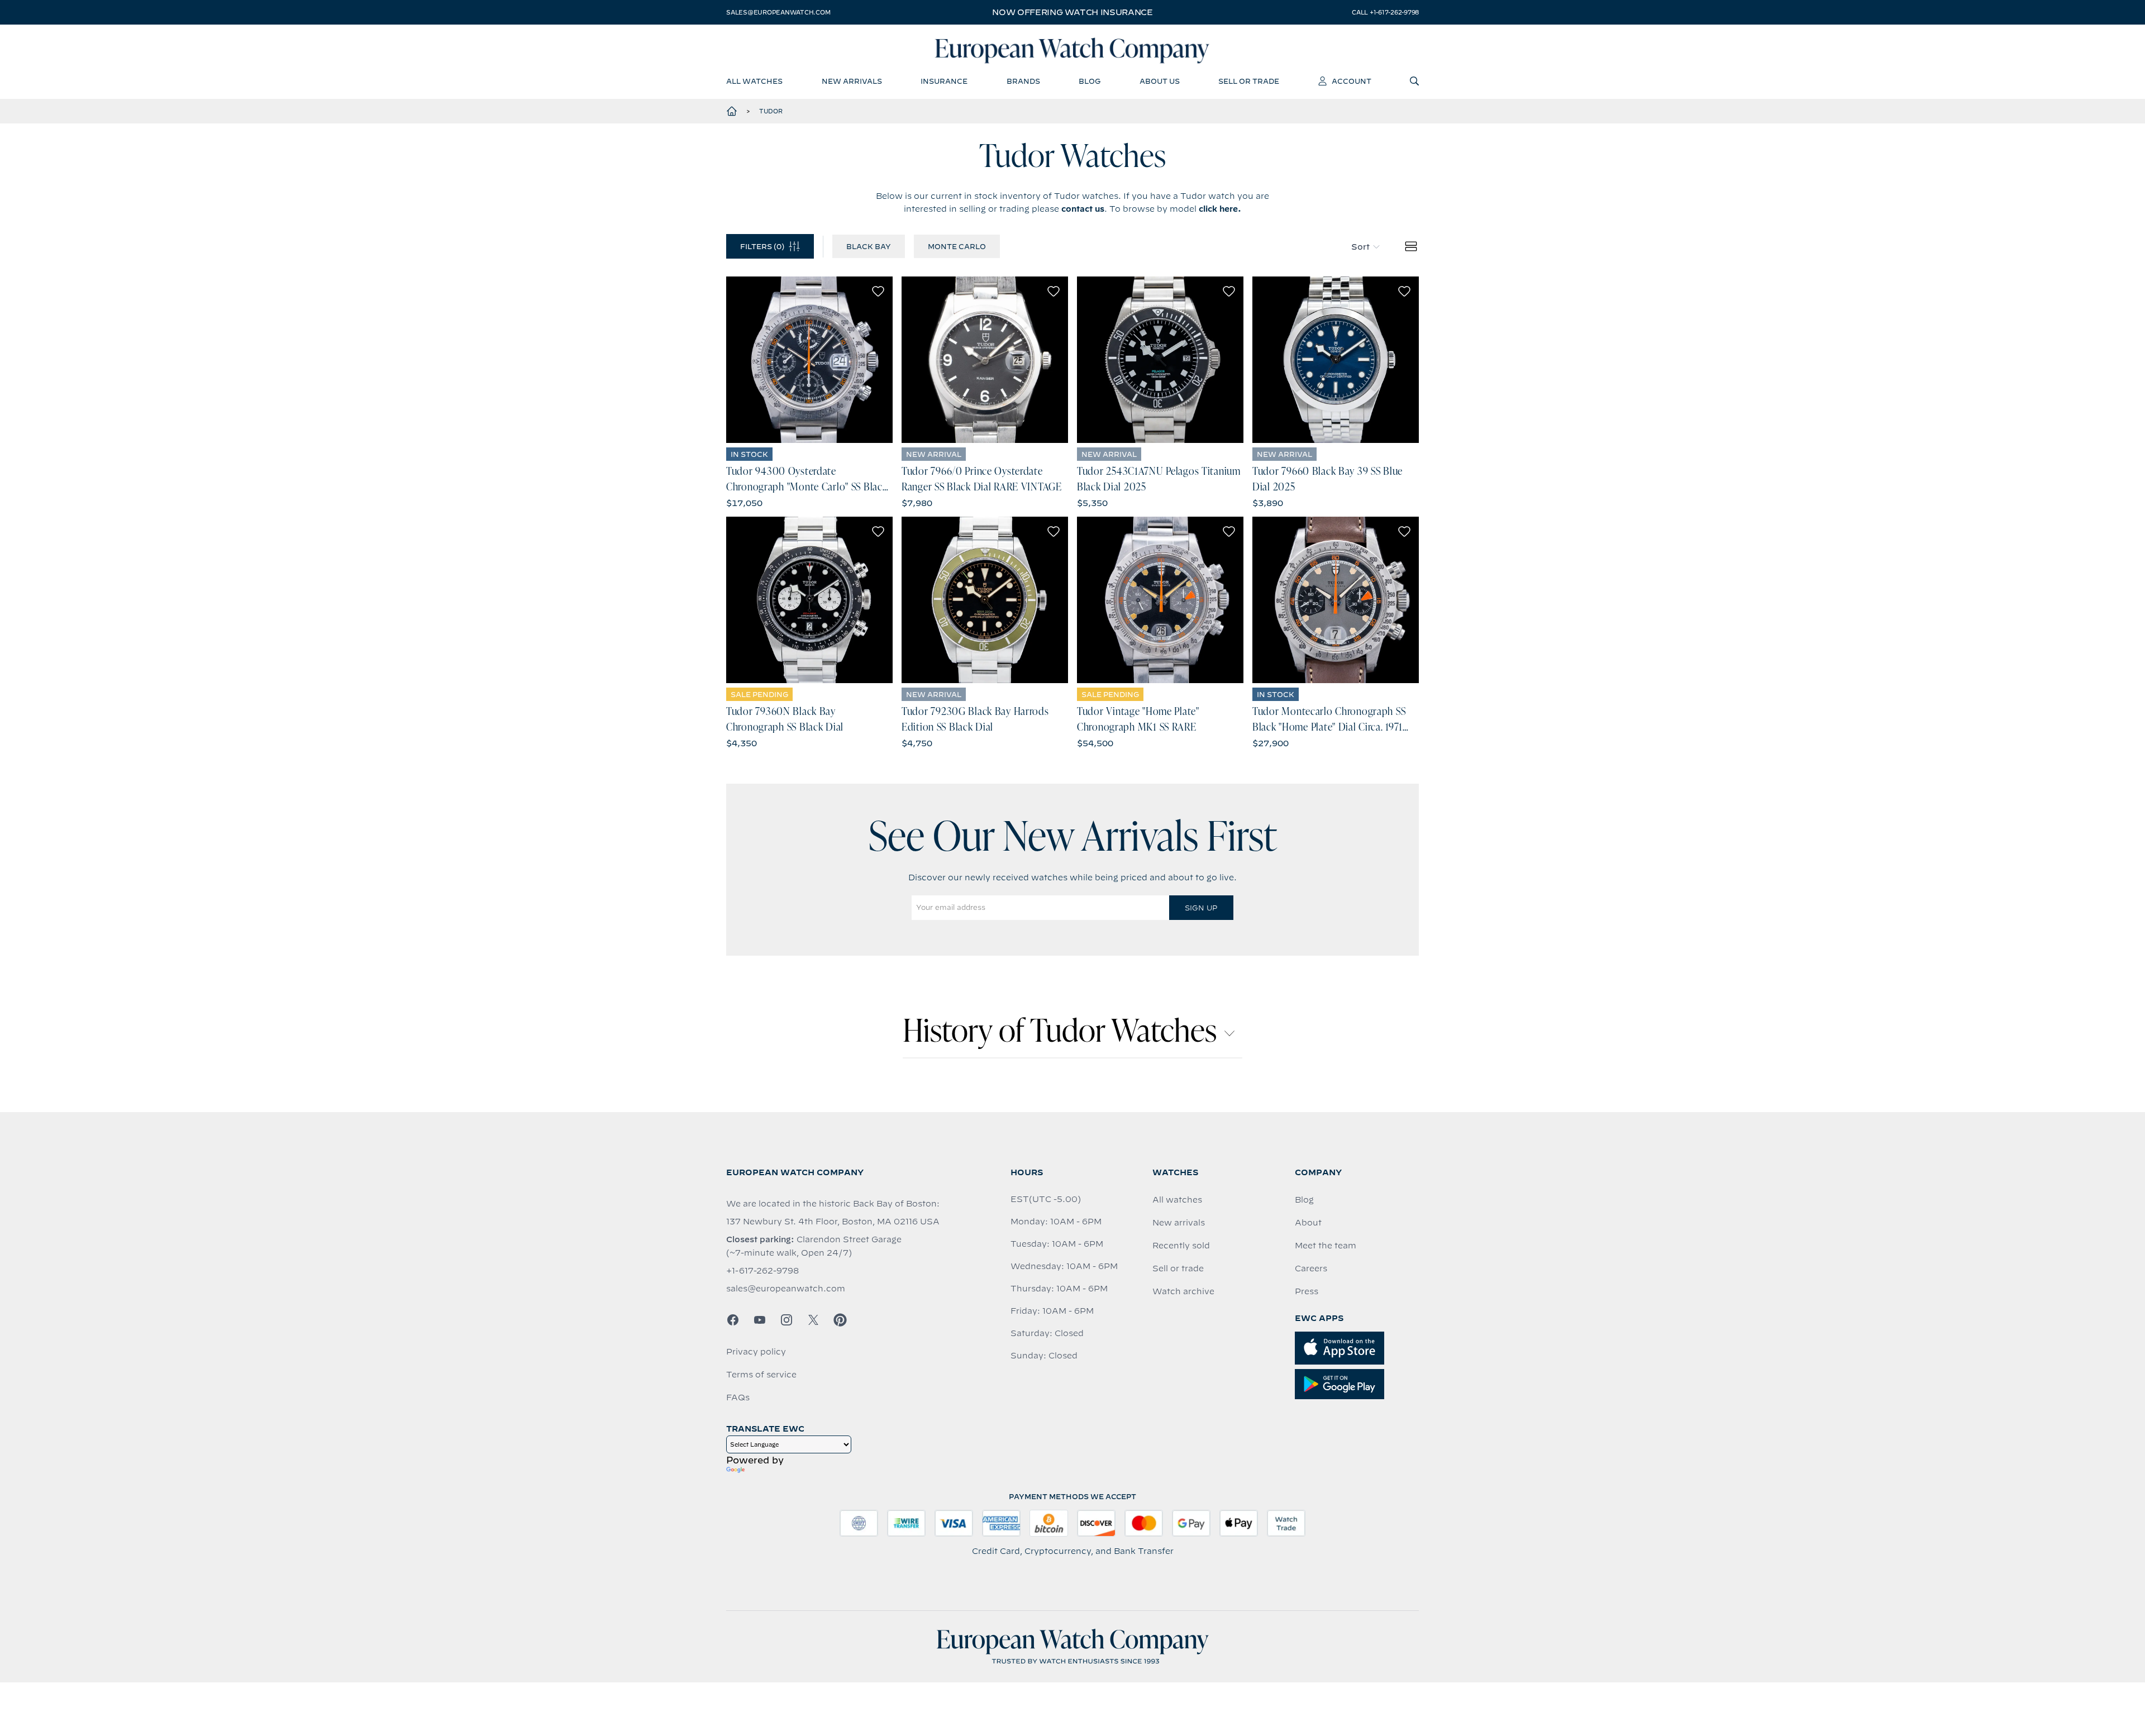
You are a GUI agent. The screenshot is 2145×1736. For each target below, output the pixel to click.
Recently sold (1181, 1246)
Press (1307, 1291)
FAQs (738, 1398)
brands (1023, 81)
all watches (754, 81)
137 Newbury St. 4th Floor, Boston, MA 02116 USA (833, 1222)
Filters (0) (762, 246)
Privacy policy (756, 1352)
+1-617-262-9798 (762, 1271)
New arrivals (1179, 1223)
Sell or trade (1178, 1268)
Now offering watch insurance (1072, 12)
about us (1160, 81)
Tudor (771, 111)
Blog (1304, 1200)
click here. (1220, 209)
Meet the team (1326, 1246)
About (1308, 1223)
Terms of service (761, 1375)
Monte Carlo (957, 246)
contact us (1083, 209)
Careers (1311, 1268)
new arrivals (852, 81)
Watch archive (1183, 1291)
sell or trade (1249, 81)
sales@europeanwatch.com (778, 12)
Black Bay (869, 246)
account (1352, 81)
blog (1090, 81)
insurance (944, 81)
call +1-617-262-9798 (1385, 12)
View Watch (810, 360)
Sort (1360, 247)
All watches (1177, 1200)
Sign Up (1201, 908)
